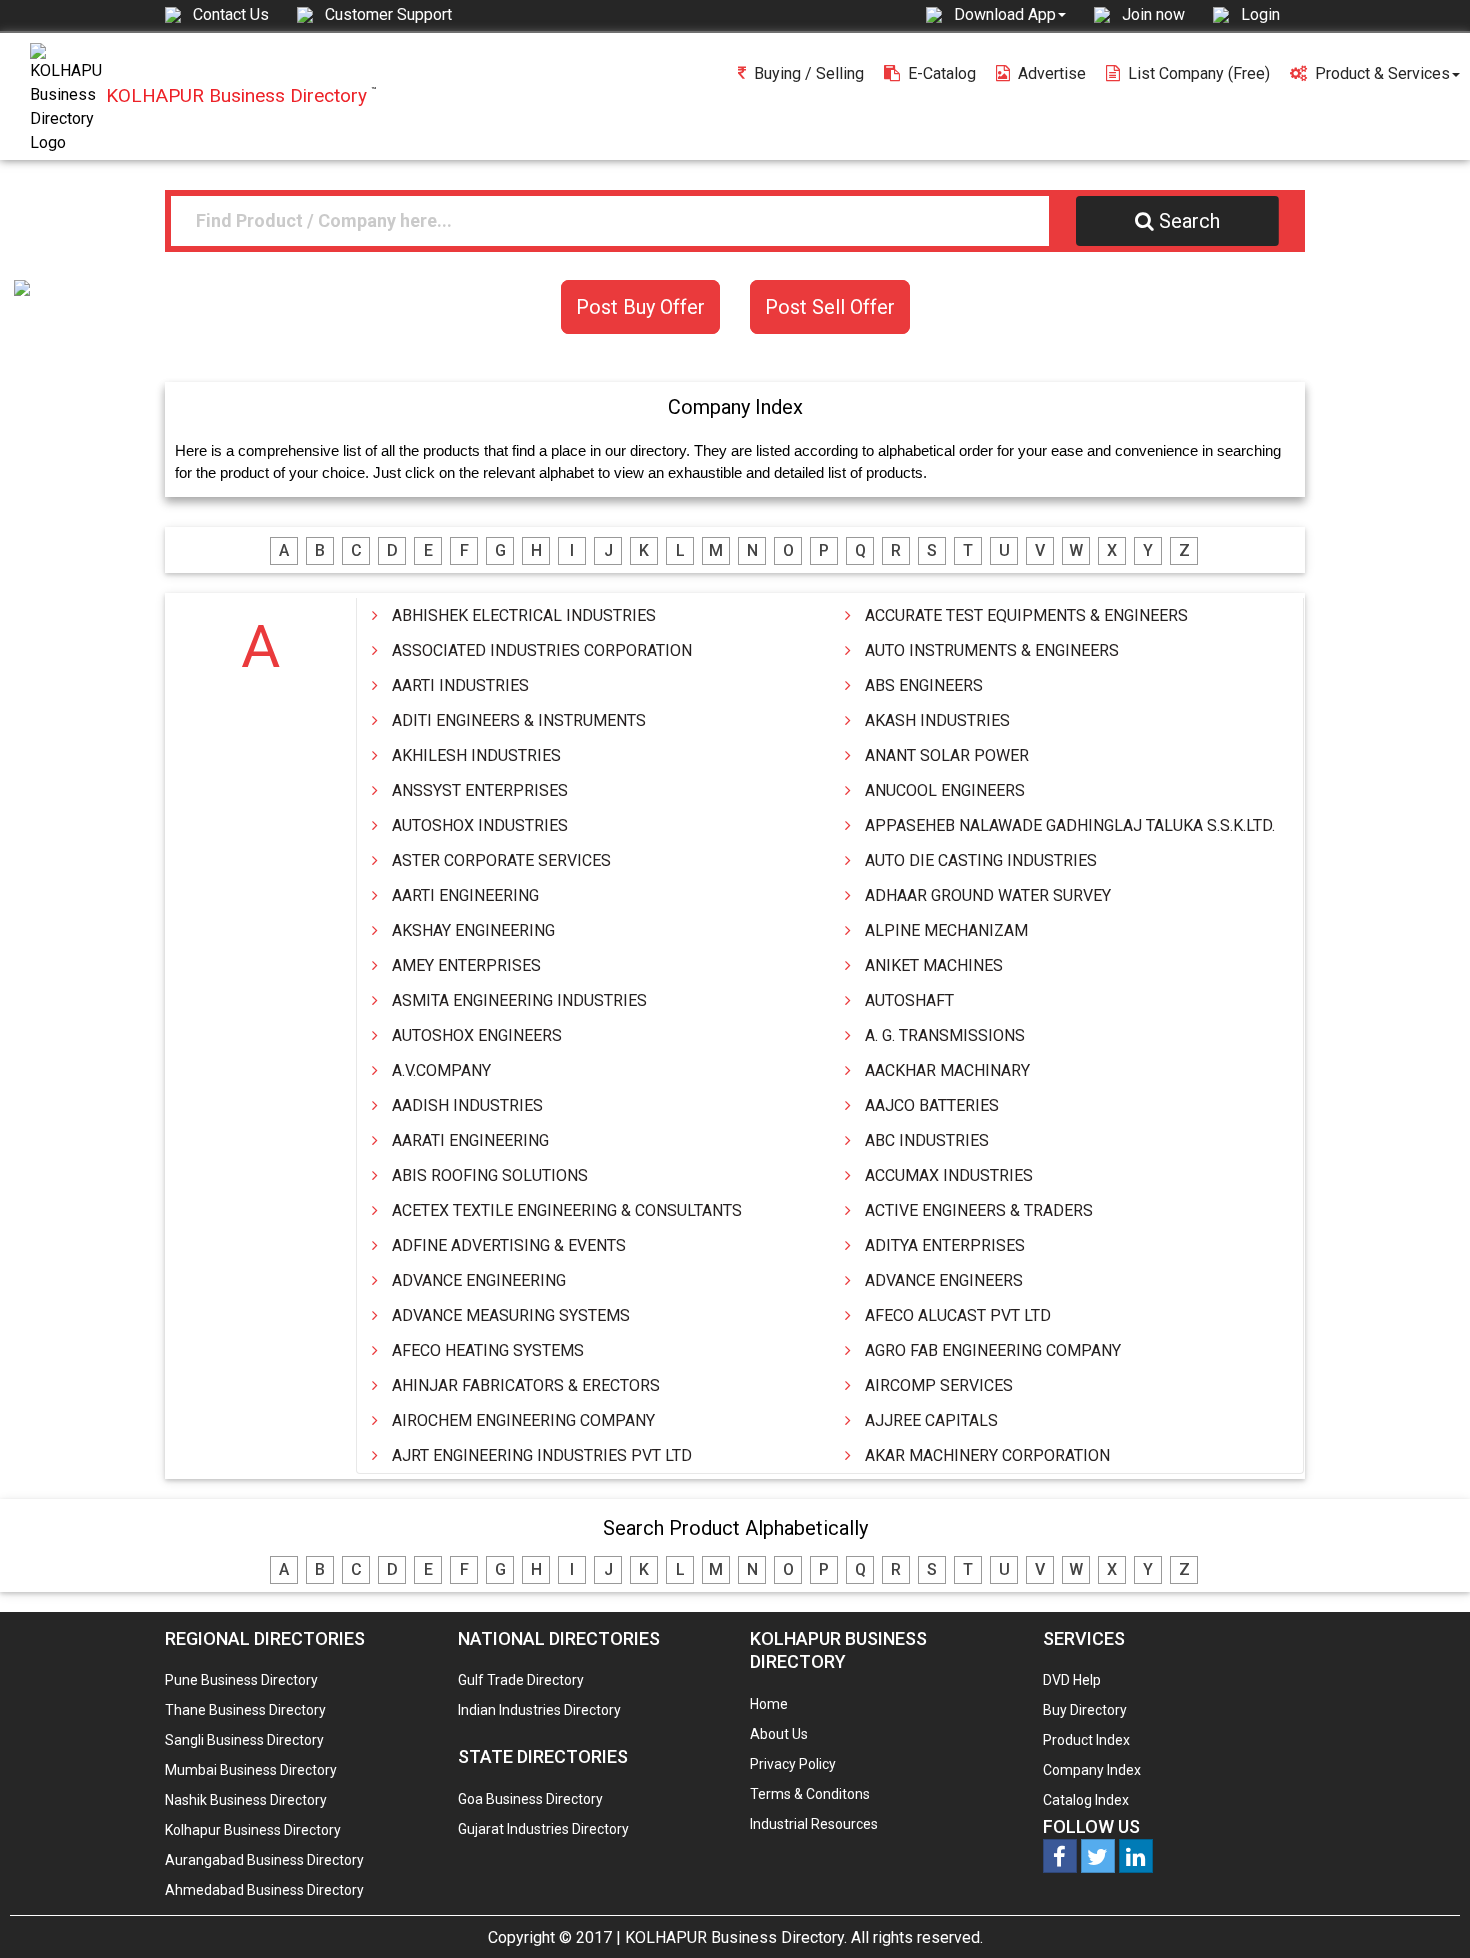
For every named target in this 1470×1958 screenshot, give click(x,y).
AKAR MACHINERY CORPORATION (987, 1455)
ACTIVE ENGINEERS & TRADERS (979, 1210)
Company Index (1092, 1770)
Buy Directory (1085, 1710)
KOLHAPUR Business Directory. (736, 1937)
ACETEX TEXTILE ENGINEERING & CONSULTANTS (567, 1210)
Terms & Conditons (810, 1794)
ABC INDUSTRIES (927, 1140)
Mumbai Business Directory (251, 1770)
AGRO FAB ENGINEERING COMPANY (993, 1350)
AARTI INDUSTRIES (460, 685)
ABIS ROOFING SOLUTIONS (490, 1175)
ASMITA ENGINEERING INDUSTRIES (519, 1000)
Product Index (1086, 1740)
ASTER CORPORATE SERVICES (501, 860)
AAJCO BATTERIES (932, 1105)
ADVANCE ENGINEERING (479, 1280)
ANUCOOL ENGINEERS (945, 790)
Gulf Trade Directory (521, 1680)
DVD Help (1072, 1680)
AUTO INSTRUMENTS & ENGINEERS (992, 650)
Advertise (1052, 73)
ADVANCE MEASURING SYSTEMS (511, 1315)
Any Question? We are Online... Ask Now (1424, 1911)
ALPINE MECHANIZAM (946, 930)
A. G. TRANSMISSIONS (945, 1035)
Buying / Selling (809, 73)
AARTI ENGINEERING (465, 895)
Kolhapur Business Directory (253, 1830)
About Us (779, 1734)
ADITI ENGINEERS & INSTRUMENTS (519, 720)
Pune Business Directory (241, 1680)
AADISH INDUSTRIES (467, 1105)
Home (769, 1704)
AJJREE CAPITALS (931, 1420)
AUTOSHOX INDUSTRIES (480, 825)
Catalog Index (1086, 1800)
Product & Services (1382, 73)
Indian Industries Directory (539, 1710)
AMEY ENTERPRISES (466, 965)
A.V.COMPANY (441, 1070)
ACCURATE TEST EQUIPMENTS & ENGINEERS (1026, 615)
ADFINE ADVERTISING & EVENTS (509, 1245)
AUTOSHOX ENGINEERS (477, 1035)
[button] (1010, 14)
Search (1189, 221)
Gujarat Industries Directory (543, 1829)
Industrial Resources (814, 1824)
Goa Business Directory (530, 1799)
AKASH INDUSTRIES (937, 720)
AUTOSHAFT (909, 1000)
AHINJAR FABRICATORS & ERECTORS (526, 1385)
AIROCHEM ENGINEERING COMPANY (523, 1420)
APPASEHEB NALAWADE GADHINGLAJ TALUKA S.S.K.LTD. (1070, 825)
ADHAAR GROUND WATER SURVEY (988, 895)
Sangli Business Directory (244, 1740)
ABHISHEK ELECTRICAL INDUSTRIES (524, 615)
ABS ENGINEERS (924, 685)
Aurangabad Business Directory (264, 1860)
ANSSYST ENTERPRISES (480, 790)
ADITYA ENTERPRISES (945, 1245)
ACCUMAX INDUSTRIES (949, 1175)
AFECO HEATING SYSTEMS (488, 1350)
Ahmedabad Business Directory (264, 1890)
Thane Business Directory (245, 1710)
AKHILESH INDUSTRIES (476, 755)
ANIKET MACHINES (934, 965)
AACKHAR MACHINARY (947, 1070)
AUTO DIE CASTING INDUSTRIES (981, 860)
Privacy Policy (793, 1764)
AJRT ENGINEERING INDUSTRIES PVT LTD (542, 1455)
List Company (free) (1199, 73)
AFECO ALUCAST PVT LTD (958, 1315)
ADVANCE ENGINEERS (944, 1280)
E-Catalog (942, 73)
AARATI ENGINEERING (470, 1140)
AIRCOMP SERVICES (939, 1385)
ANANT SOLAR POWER (947, 755)
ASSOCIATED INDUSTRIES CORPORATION (542, 650)
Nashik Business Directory (246, 1800)
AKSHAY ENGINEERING (473, 930)
